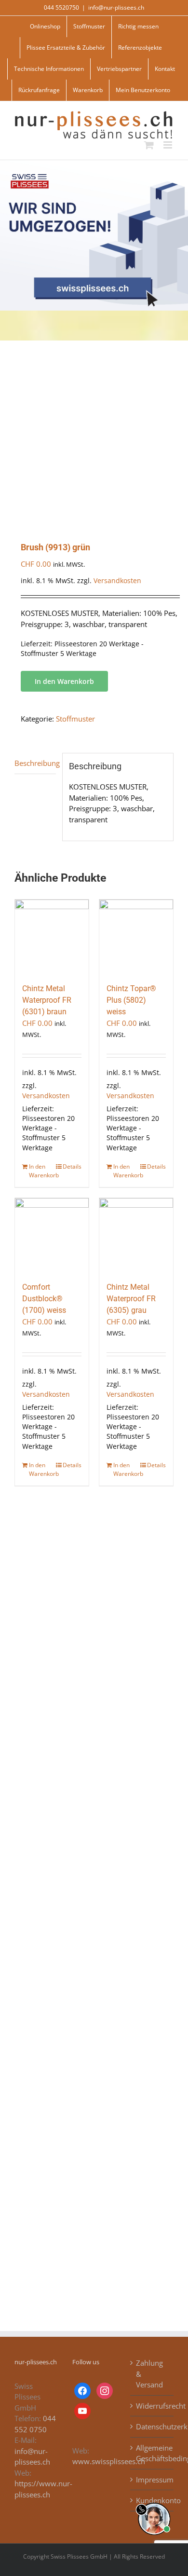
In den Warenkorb (64, 681)
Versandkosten (117, 581)
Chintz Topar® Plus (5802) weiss (131, 1000)
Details (72, 1166)
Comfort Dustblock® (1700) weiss (44, 1299)
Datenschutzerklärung (152, 2426)
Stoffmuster (75, 719)
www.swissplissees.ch (109, 2461)
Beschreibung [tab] (35, 763)
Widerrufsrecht (152, 2406)
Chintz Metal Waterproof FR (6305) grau (131, 1299)
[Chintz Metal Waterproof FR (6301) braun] (52, 936)
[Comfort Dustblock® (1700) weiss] (52, 1235)
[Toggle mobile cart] (149, 145)
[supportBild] (154, 2501)
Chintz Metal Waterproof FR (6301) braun (47, 1000)
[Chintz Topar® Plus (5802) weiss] (136, 936)
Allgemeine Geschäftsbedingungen (152, 2453)
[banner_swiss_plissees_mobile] (94, 164)
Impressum (152, 2480)
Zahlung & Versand (149, 2374)
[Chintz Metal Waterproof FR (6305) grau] (136, 1235)
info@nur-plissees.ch (116, 7)
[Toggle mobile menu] (168, 145)
